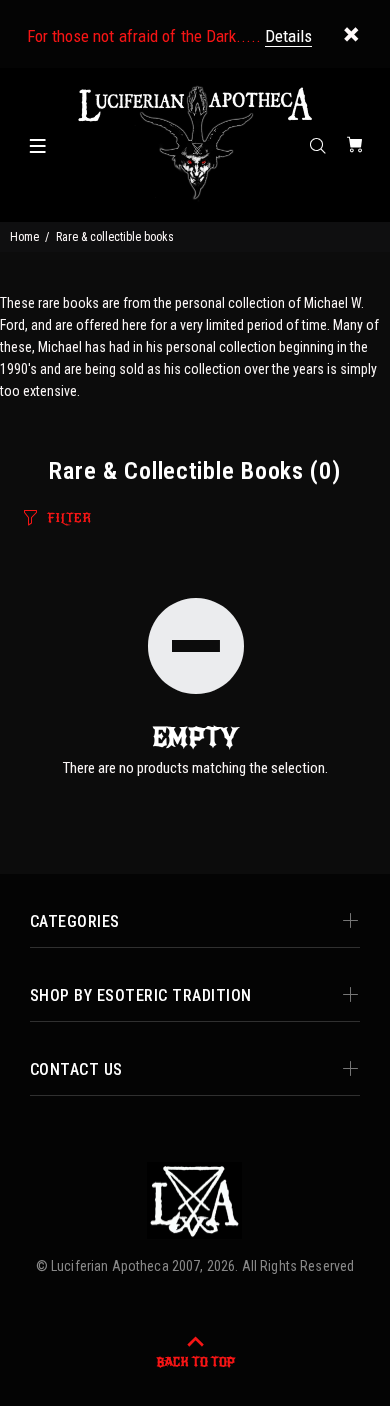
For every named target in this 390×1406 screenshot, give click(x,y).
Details (288, 36)
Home (24, 237)
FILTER (69, 518)
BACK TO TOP (195, 1362)
